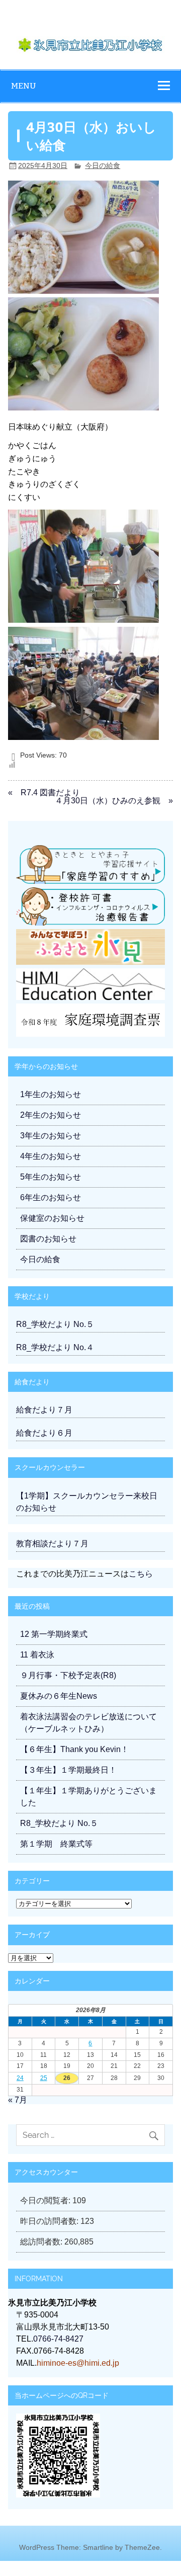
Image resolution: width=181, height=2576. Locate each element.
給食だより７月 (44, 1410)
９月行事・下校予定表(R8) (68, 1675)
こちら (141, 1574)
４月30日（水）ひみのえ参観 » (114, 801)
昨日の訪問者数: (50, 2221)
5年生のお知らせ (51, 1177)
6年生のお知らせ (51, 1197)
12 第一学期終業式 (54, 1634)
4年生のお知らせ (51, 1156)
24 (20, 2078)
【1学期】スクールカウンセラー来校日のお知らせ (87, 1502)
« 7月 (18, 2100)
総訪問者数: (42, 2242)
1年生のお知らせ (51, 1094)
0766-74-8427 (58, 2339)
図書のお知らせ (48, 1239)
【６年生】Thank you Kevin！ (74, 1749)
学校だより (32, 1296)
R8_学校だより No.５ (55, 1324)
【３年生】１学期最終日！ (68, 1770)
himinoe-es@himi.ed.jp (78, 2363)
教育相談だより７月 (52, 1544)
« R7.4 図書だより (44, 793)
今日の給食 (103, 165)
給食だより (32, 1382)
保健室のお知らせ (52, 1218)
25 (44, 2078)
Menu (24, 86)
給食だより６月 (44, 1433)
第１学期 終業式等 (56, 1844)
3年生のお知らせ (51, 1136)
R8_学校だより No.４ (55, 1347)
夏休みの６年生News (59, 1696)
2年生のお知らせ (51, 1115)
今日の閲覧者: (46, 2200)
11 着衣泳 (37, 1655)
